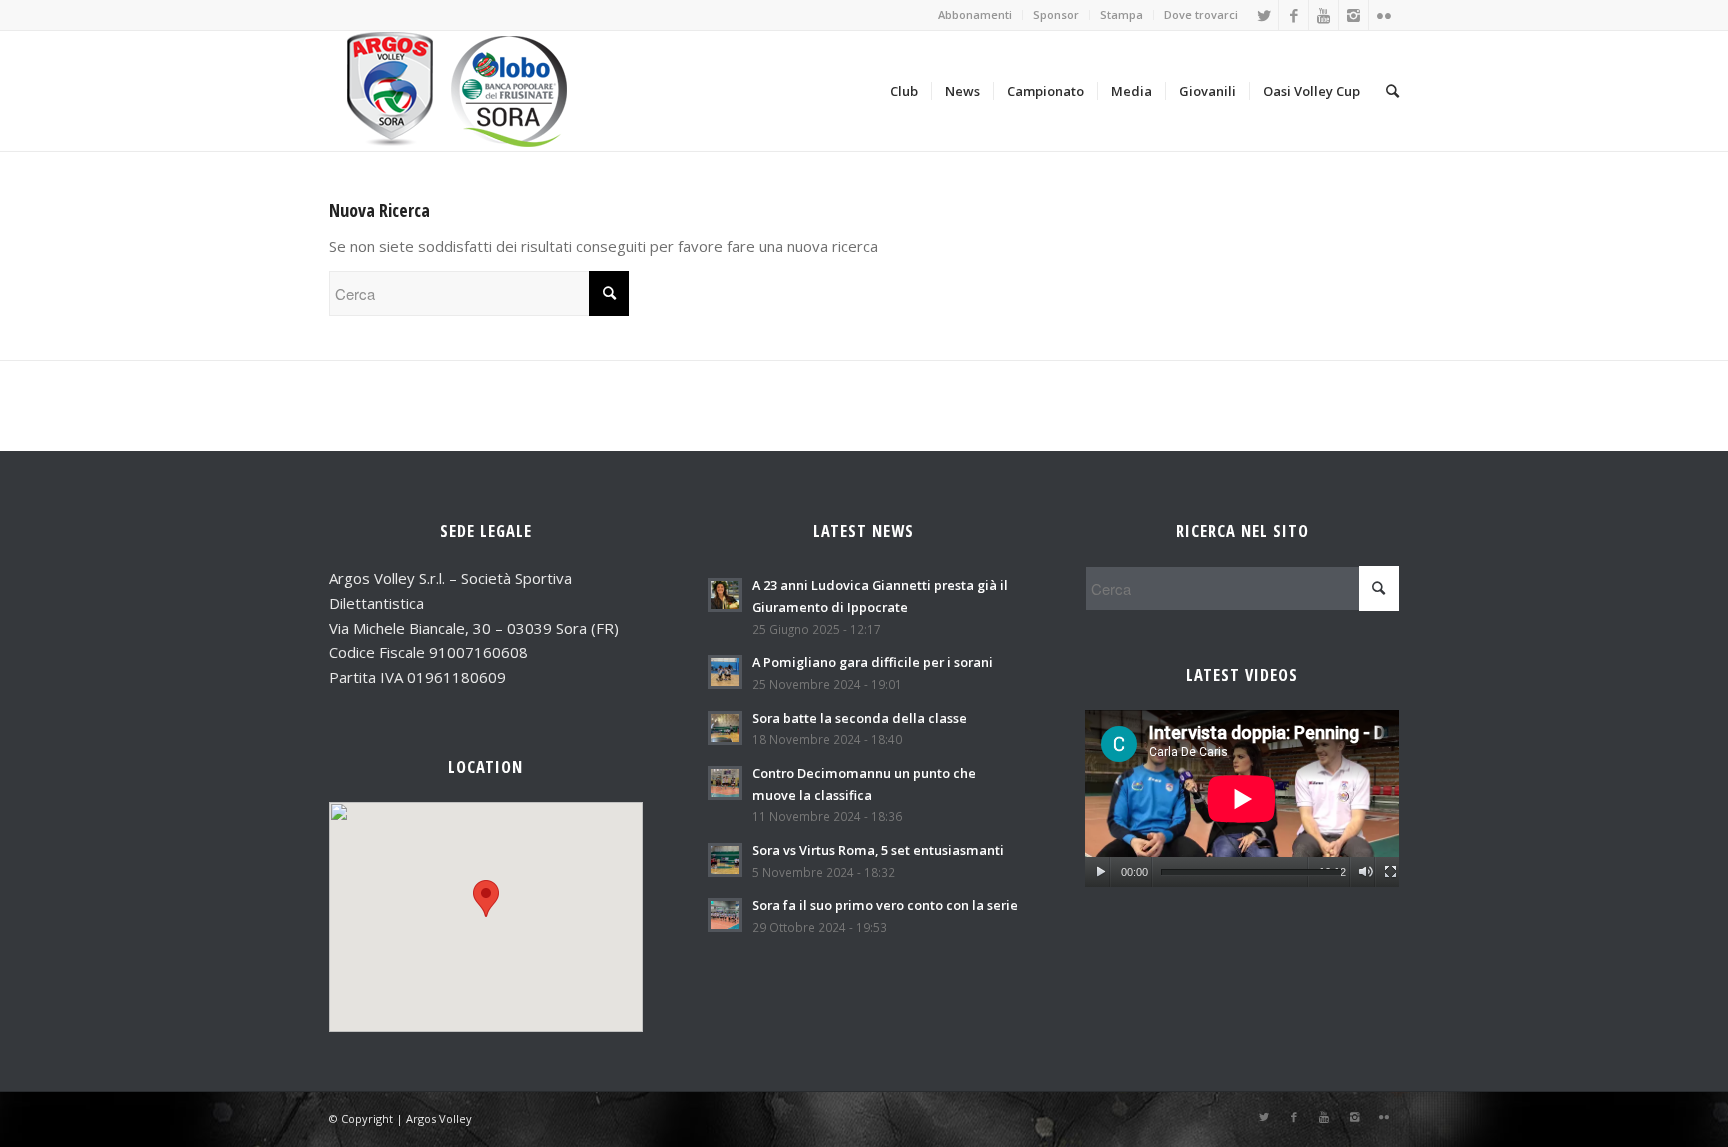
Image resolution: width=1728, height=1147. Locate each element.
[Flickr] (1384, 15)
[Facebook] (1293, 15)
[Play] (1100, 872)
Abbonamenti (975, 14)
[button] (486, 898)
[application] (1242, 798)
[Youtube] (1323, 15)
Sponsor (1056, 14)
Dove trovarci (1201, 14)
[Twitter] (1263, 15)
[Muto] (1365, 872)
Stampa (1121, 14)
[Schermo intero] (1390, 872)
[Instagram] (1353, 15)
